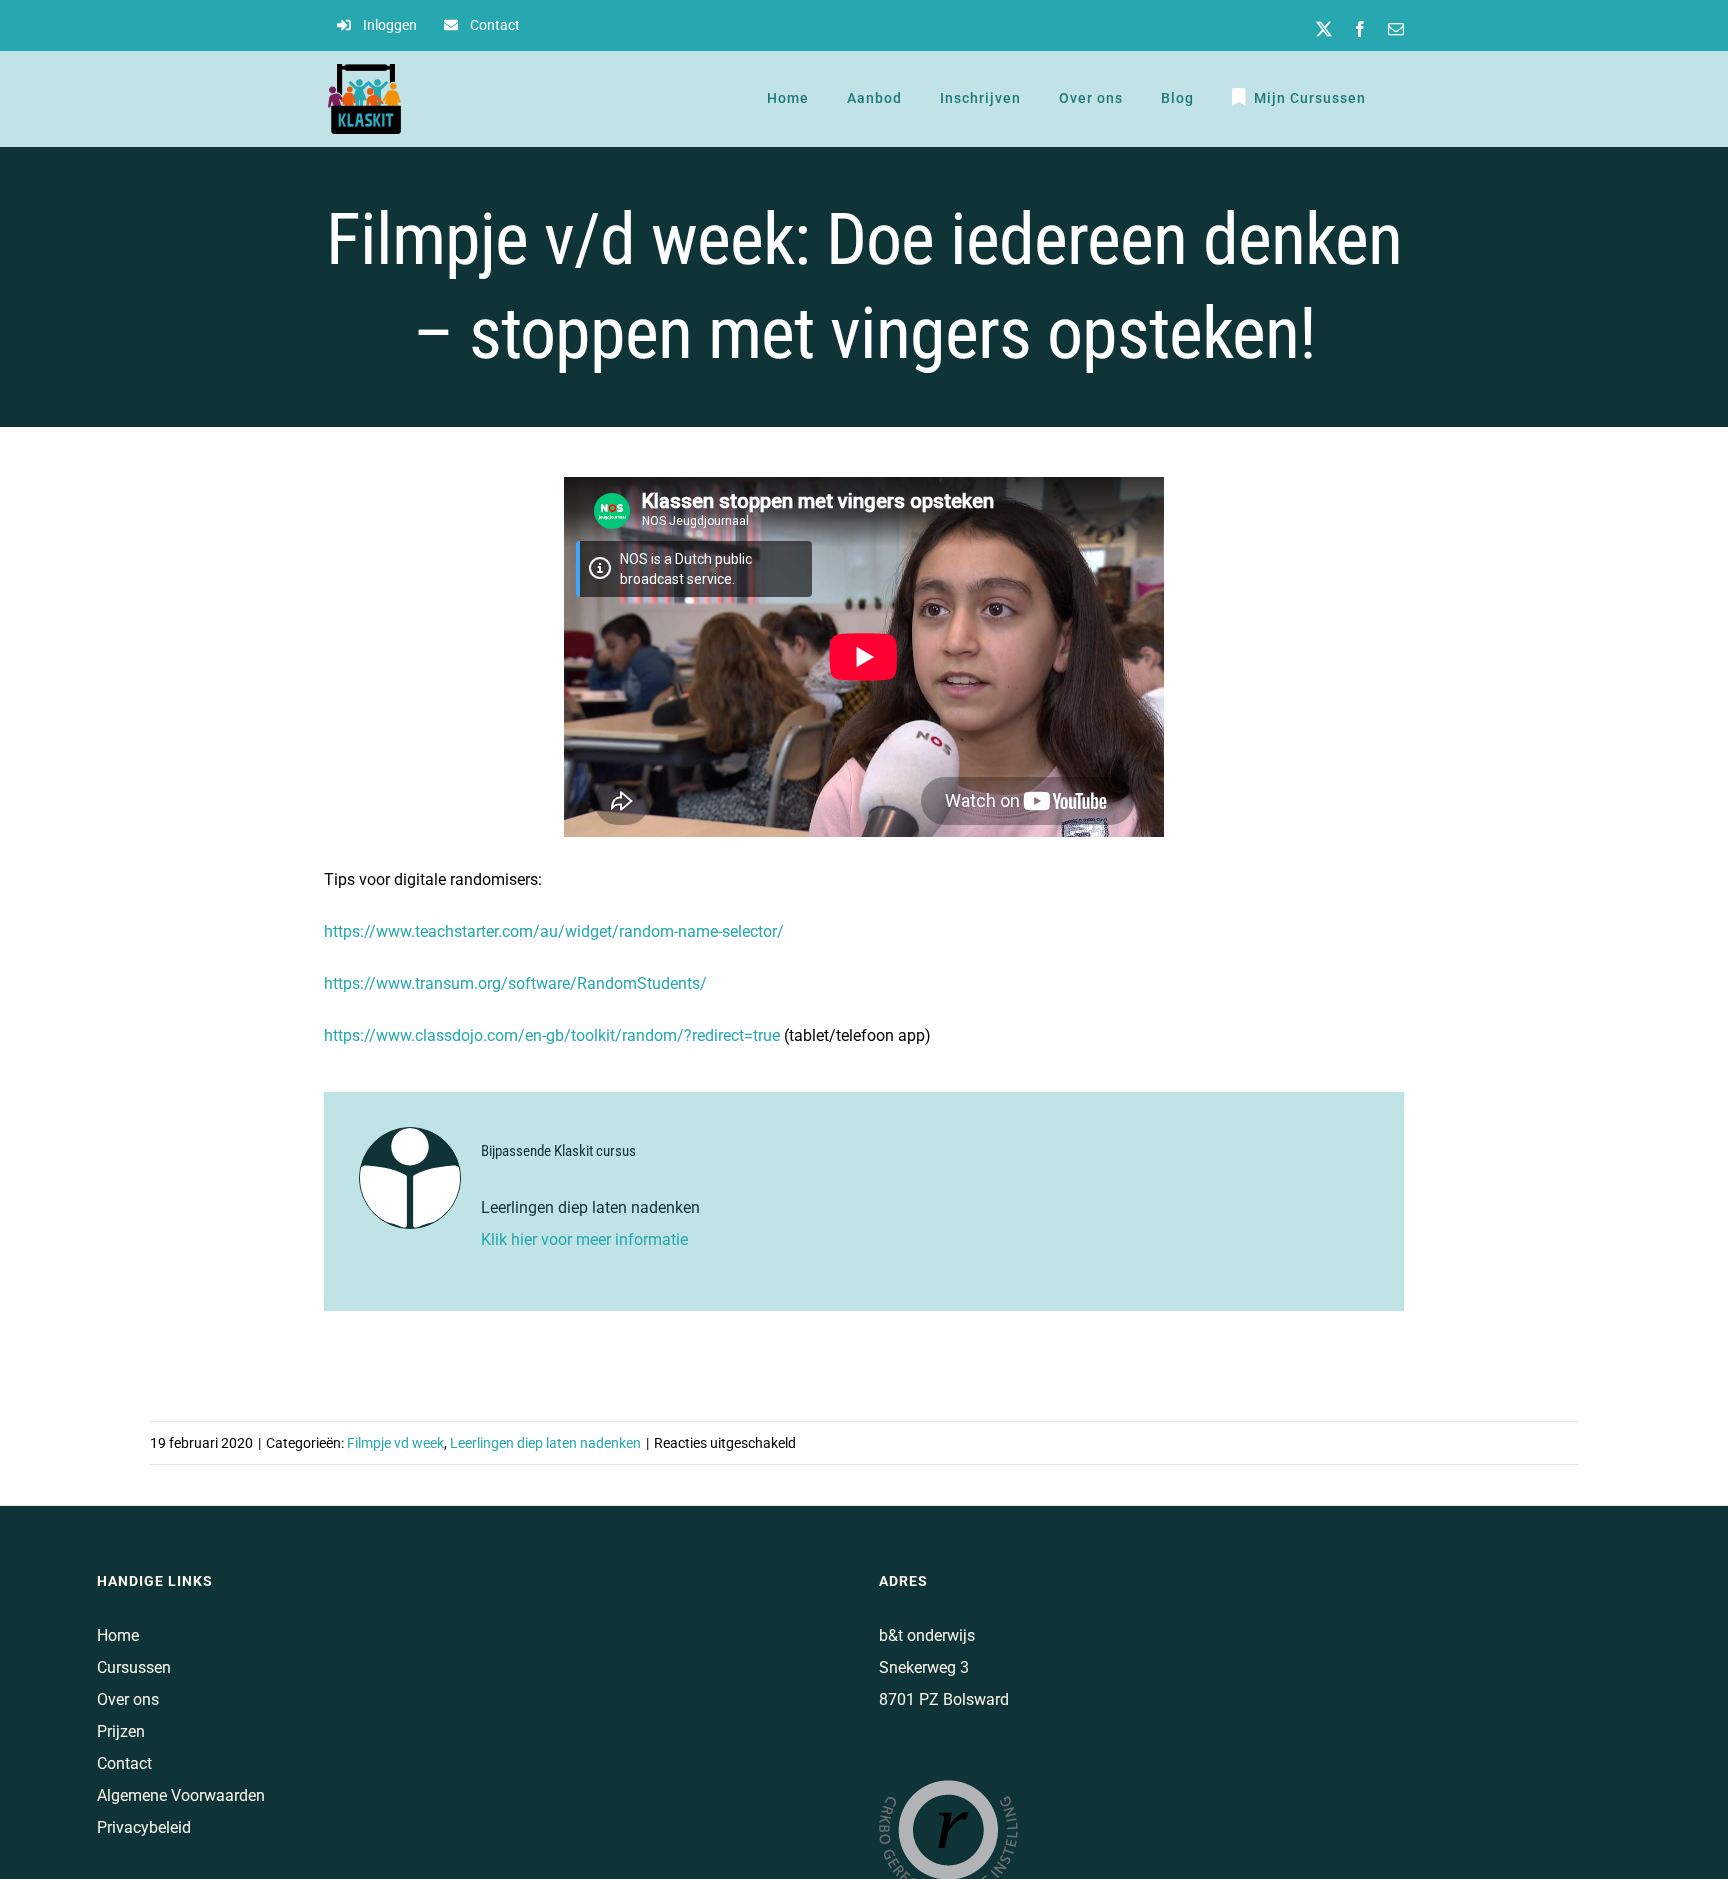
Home (118, 1635)
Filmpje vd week (395, 1443)
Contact (124, 1763)
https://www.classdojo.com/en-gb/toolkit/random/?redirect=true (552, 1035)
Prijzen (121, 1731)
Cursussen (134, 1667)
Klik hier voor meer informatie (586, 1239)
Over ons (128, 1699)
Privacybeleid (144, 1827)
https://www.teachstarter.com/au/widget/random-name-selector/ (554, 931)
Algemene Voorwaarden (181, 1795)
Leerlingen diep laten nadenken (545, 1443)
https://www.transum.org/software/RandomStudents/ (515, 983)
